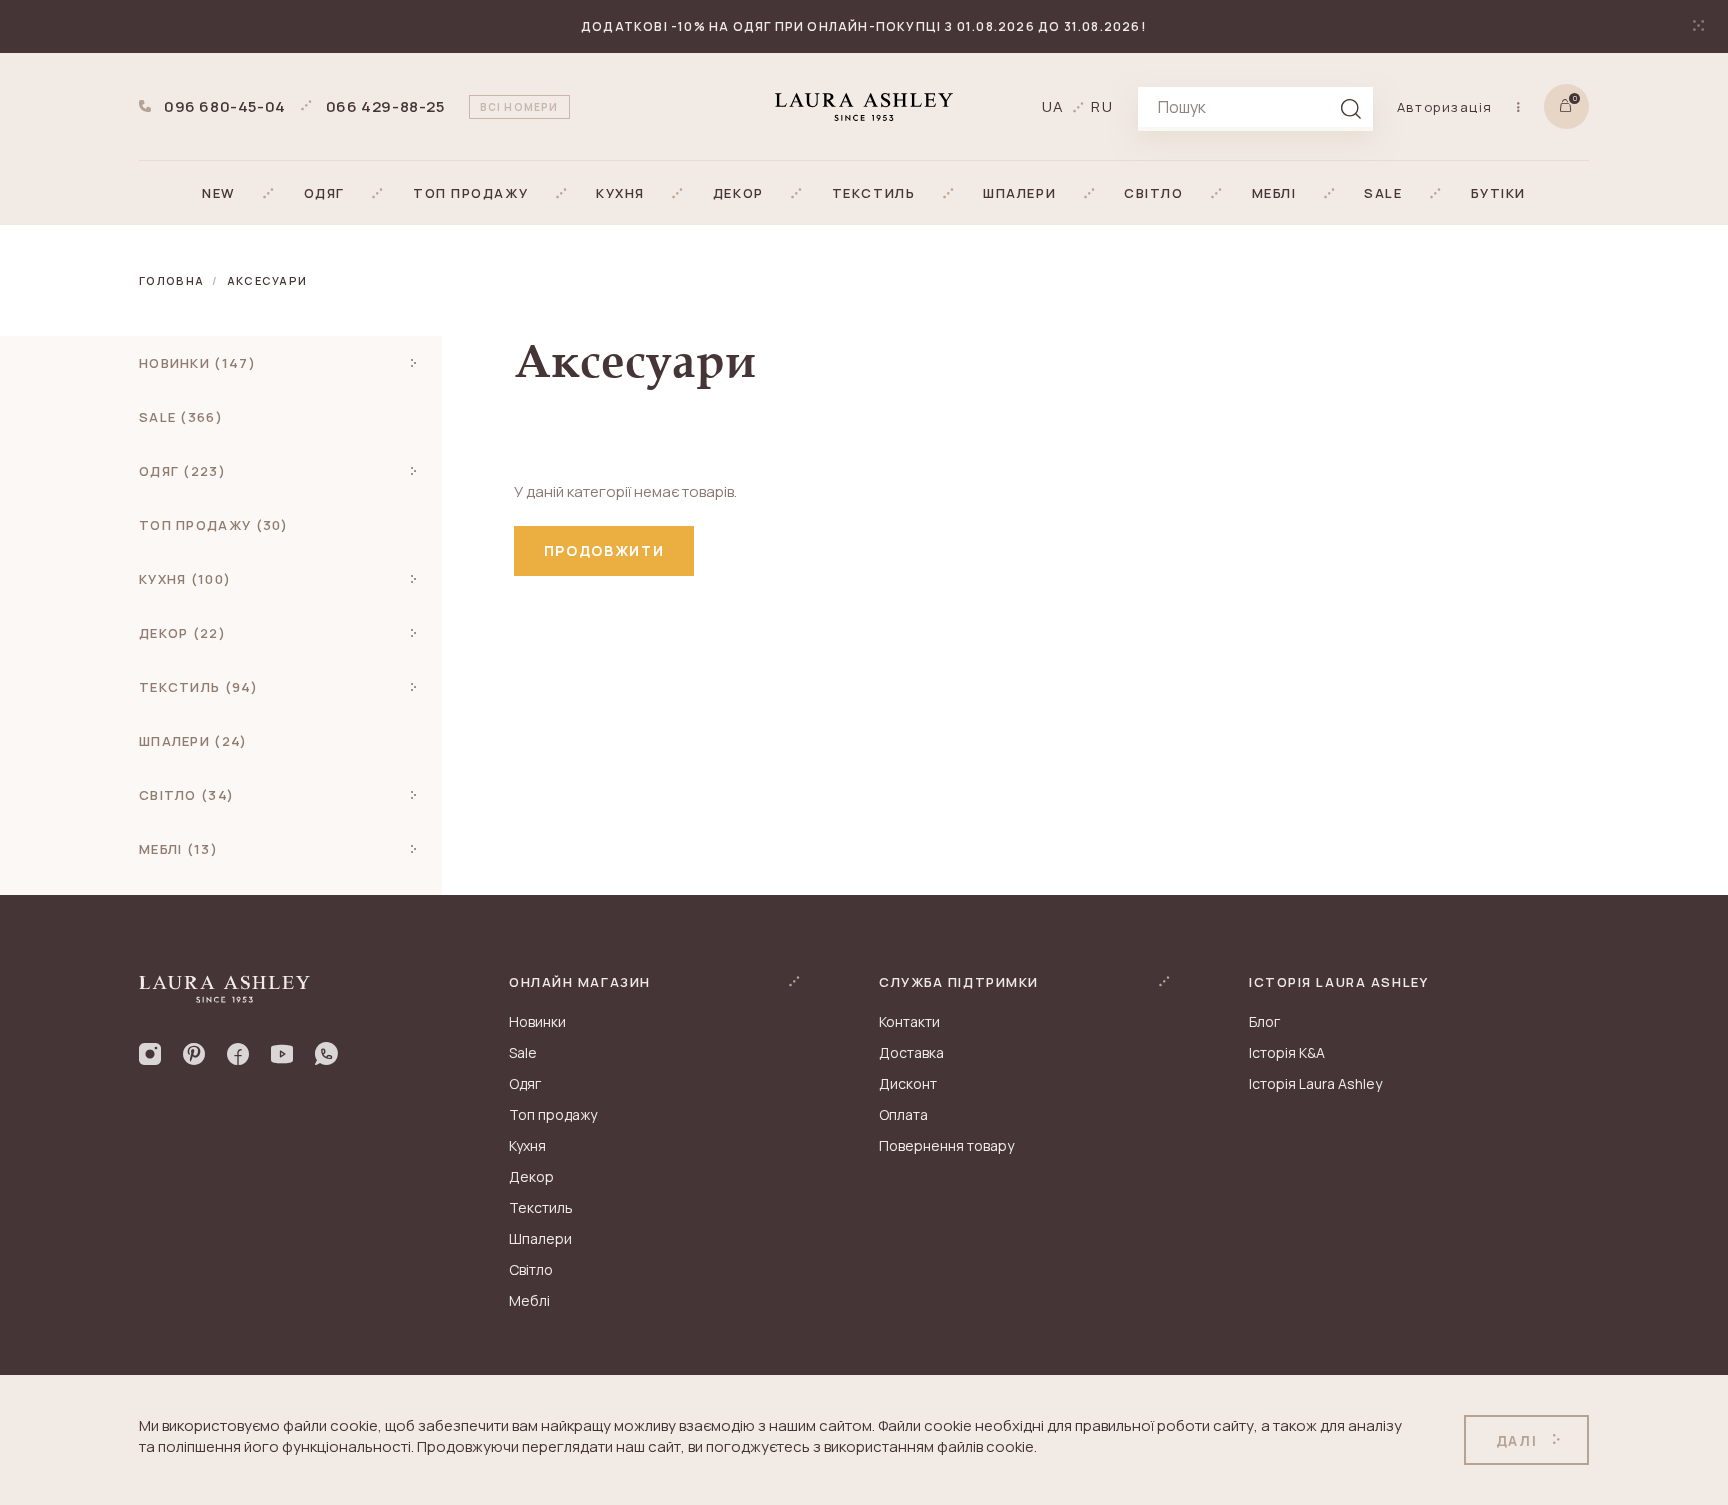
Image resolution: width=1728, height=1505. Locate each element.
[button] (219, 193)
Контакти (909, 1021)
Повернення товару (946, 1145)
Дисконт (908, 1083)
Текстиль (541, 1207)
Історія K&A (1287, 1052)
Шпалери (540, 1238)
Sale (523, 1052)
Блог (1264, 1021)
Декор (531, 1176)
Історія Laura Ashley (1315, 1083)
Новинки (537, 1021)
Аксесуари (267, 280)
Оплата (903, 1114)
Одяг (525, 1083)
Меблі (529, 1300)
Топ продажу (553, 1114)
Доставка (911, 1052)
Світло (531, 1269)
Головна (171, 280)
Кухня (527, 1145)
